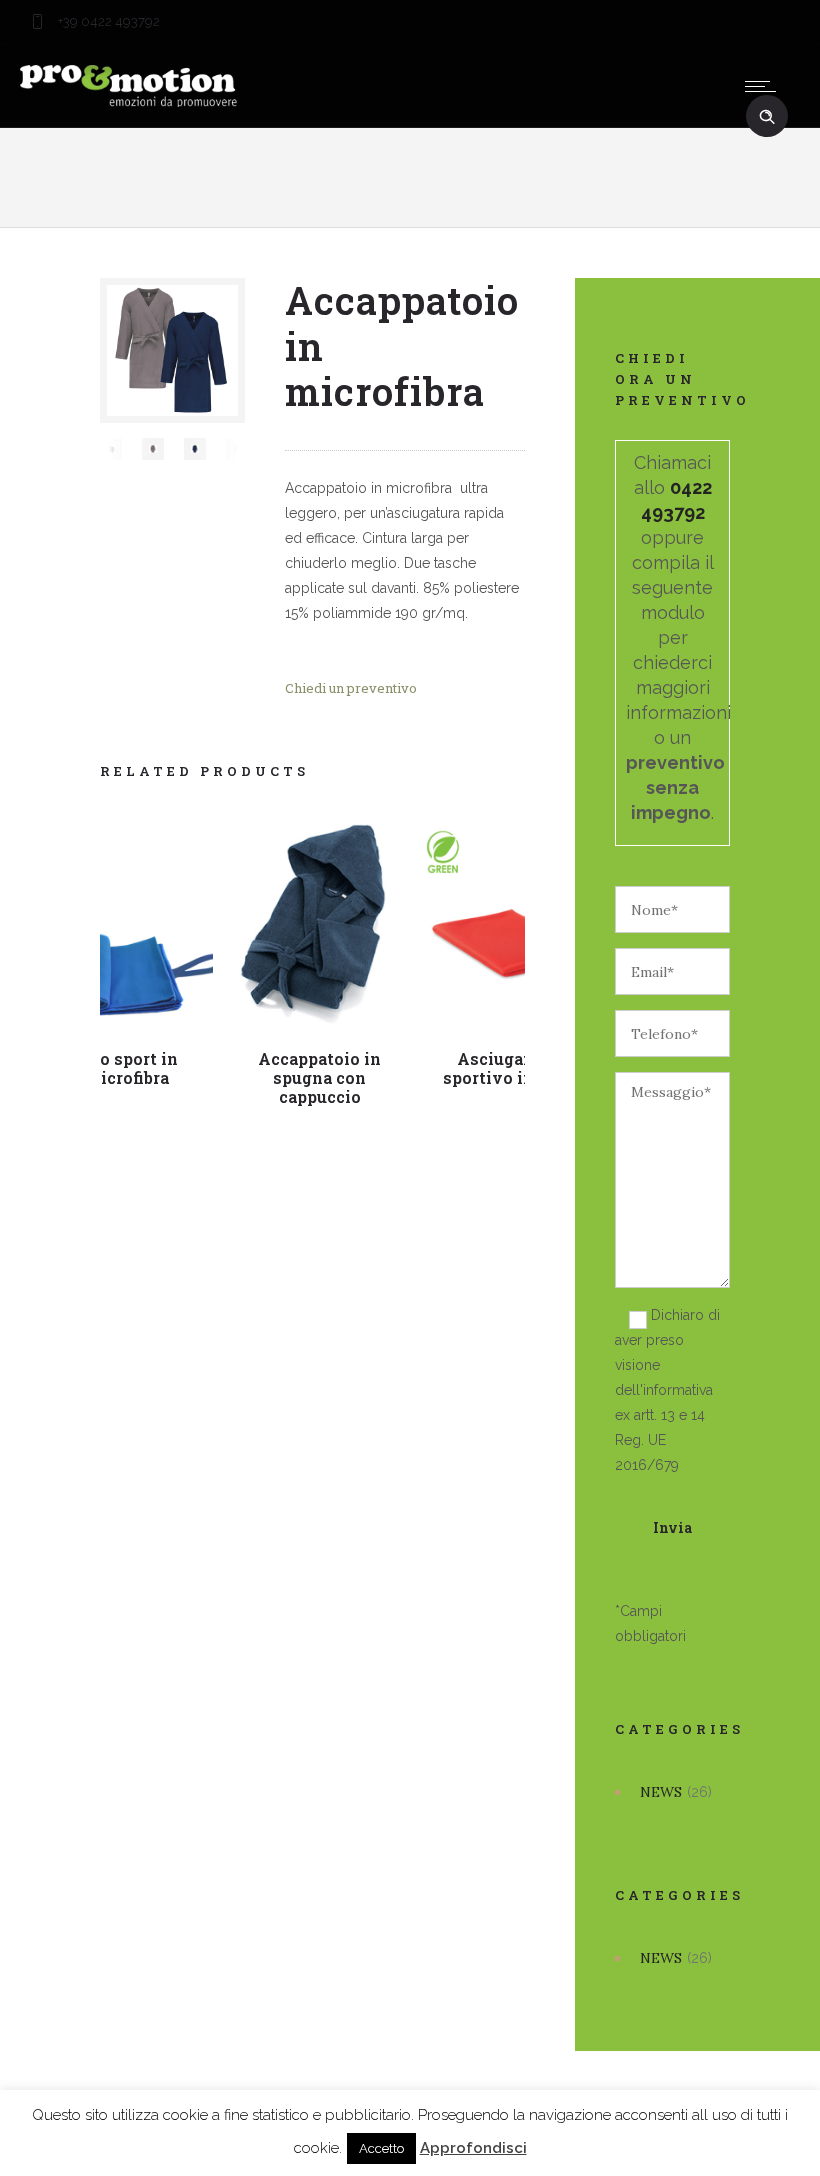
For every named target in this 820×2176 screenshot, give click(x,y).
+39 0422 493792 (107, 21)
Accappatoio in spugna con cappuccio (319, 1077)
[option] (111, 449)
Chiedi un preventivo (351, 688)
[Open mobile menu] (765, 86)
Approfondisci (473, 2148)
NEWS (661, 1792)
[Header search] (767, 117)
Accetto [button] (381, 2148)
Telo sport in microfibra (126, 1068)
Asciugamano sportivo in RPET (512, 1068)
